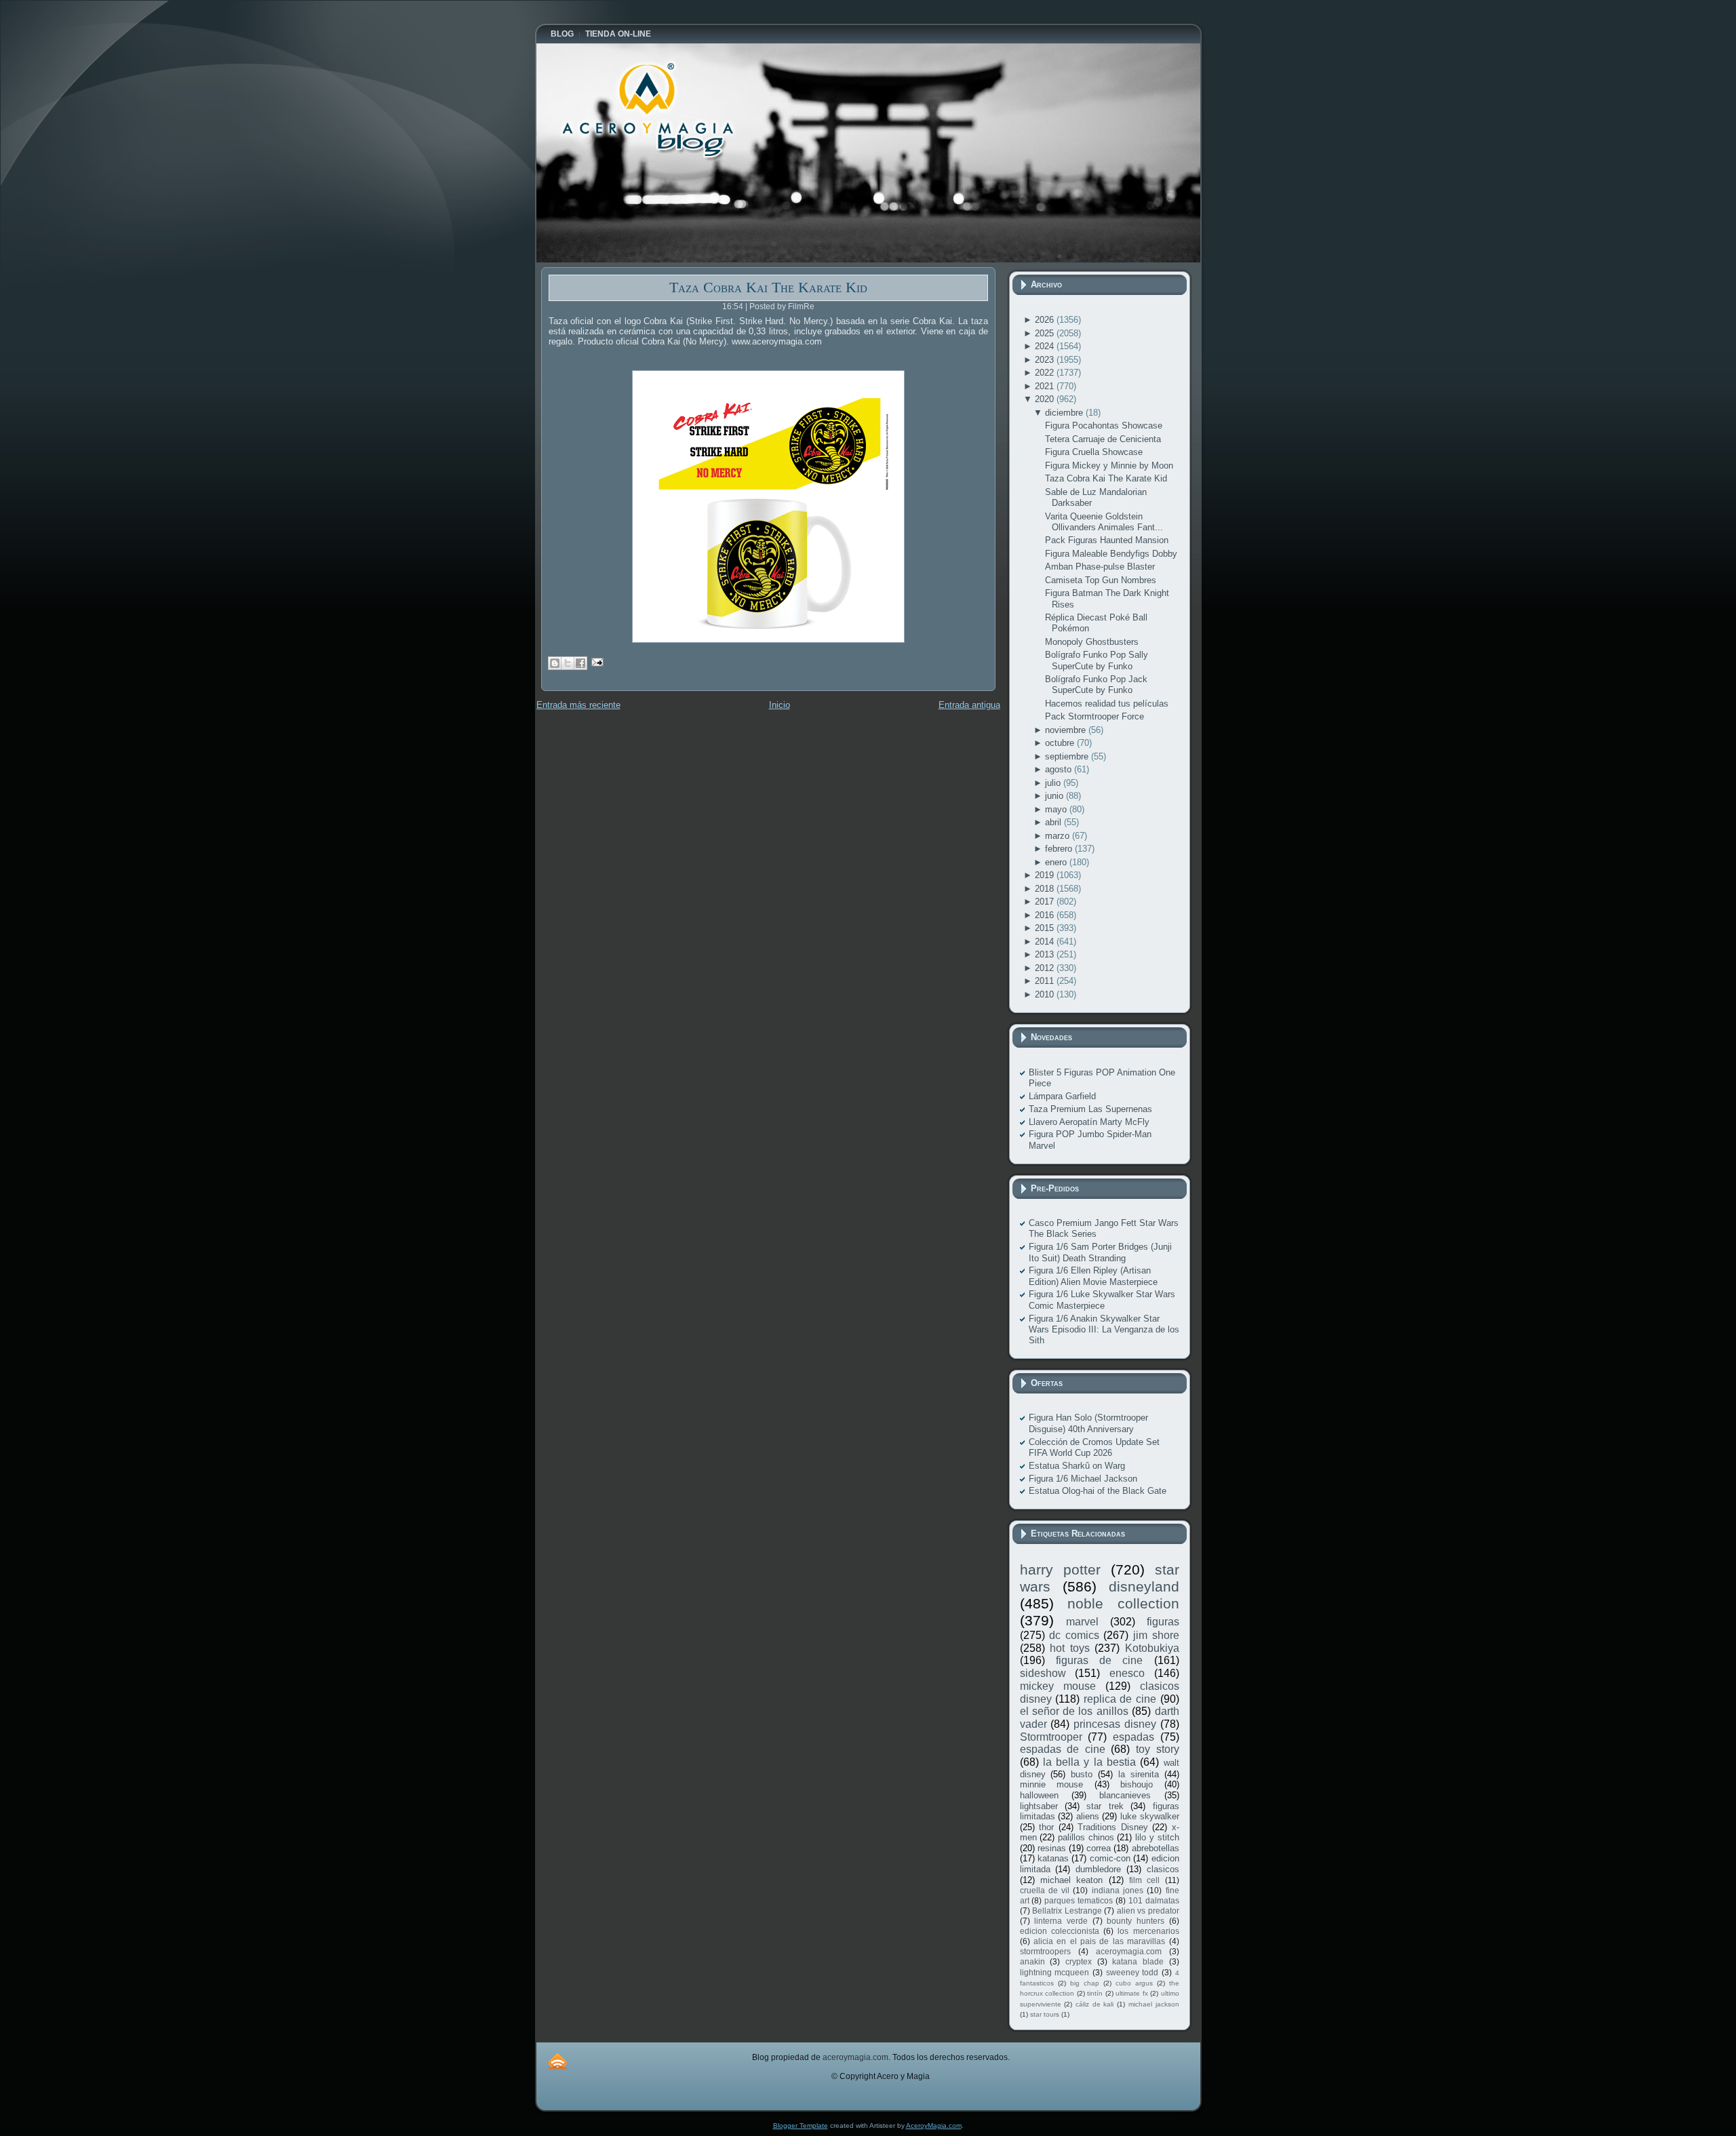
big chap (1085, 1983)
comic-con (1110, 1858)
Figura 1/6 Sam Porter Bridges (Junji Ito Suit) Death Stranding (1100, 1252)
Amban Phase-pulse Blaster (1100, 567)
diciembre (1065, 413)
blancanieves (1125, 1795)
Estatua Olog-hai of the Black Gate (1098, 1491)
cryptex (1079, 1961)
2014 (1046, 942)
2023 (1046, 360)
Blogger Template (801, 2125)
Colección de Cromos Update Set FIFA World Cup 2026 (1094, 1447)
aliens (1088, 1816)
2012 (1046, 968)
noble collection (1123, 1603)
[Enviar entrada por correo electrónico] (596, 661)
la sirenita (1139, 1774)
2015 (1046, 928)
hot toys (1070, 1648)
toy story (1158, 1749)
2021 (1046, 386)
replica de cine (1120, 1699)
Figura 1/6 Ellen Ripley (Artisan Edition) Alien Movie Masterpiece (1093, 1276)
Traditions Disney (1113, 1827)
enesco (1127, 1673)
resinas (1052, 1848)
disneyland (1144, 1586)
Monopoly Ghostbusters (1092, 642)
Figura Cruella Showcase (1094, 452)
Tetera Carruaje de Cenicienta (1103, 439)
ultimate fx (1132, 1993)
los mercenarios (1148, 1931)
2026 (1046, 320)
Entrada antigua (969, 705)
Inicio (780, 705)
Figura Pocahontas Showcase (1104, 426)
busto (1082, 1774)
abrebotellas (1156, 1848)
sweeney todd (1132, 1972)
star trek (1105, 1806)
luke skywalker (1150, 1816)
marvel (1082, 1622)
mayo (1057, 809)
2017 (1046, 902)
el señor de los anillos (1074, 1711)
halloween (1039, 1795)
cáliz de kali (1094, 2004)
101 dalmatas (1154, 1900)
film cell (1144, 1880)
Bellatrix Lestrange (1067, 1911)
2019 (1046, 875)
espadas (1133, 1737)
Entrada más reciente (578, 705)
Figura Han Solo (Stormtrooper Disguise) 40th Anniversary (1088, 1423)
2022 (1046, 373)
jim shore (1156, 1635)
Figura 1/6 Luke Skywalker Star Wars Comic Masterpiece (1102, 1300)
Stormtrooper (1051, 1737)
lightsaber (1039, 1806)
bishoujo (1137, 1784)
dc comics (1074, 1635)
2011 (1046, 981)
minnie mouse (1052, 1784)
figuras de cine (1100, 1660)
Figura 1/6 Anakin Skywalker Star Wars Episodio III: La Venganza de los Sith (1104, 1330)
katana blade (1138, 1961)
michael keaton (1071, 1880)
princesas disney (1115, 1724)
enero (1057, 862)
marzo (1059, 836)
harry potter (1060, 1569)
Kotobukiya (1152, 1648)
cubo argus (1134, 1983)
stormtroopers (1045, 1951)
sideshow (1043, 1673)
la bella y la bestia (1089, 1762)
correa (1099, 1848)
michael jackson (1154, 2004)
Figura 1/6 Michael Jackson (1083, 1479)
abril (1054, 822)
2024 (1046, 346)
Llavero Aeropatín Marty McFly (1089, 1122)
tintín (1095, 1993)
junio (1056, 796)
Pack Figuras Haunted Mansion (1107, 540)
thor (1046, 1827)
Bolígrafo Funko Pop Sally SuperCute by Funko (1097, 660)
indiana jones (1118, 1890)
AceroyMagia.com (934, 2125)
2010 (1046, 994)
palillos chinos (1086, 1837)
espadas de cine (1063, 1749)
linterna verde (1061, 1921)
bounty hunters (1136, 1921)
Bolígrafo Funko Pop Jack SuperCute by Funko (1096, 685)
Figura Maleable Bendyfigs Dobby (1111, 554)
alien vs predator (1148, 1911)
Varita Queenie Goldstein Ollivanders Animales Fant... (1104, 522)
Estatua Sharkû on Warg (1077, 1466)
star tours (1045, 2014)
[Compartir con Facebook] (580, 663)
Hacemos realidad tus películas (1107, 704)
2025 (1046, 333)
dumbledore (1098, 1869)
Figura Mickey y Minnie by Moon (1109, 466)
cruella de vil (1045, 1890)
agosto (1060, 769)
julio (1054, 783)
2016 (1046, 915)
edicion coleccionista (1060, 1931)
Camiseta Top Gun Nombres (1101, 580)
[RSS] (557, 2061)
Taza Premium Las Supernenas (1090, 1109)
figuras (1163, 1622)
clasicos (1163, 1869)
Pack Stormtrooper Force (1094, 716)
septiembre (1068, 756)
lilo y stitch (1157, 1837)
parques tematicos (1079, 1900)
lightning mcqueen (1055, 1972)
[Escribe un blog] (555, 663)
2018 (1046, 889)
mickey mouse (1058, 1686)
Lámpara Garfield (1062, 1096)
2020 (1046, 399)
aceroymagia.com (1129, 1951)
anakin (1032, 1961)
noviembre (1067, 730)
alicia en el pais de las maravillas (1099, 1941)
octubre (1061, 743)
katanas (1053, 1858)
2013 (1046, 954)
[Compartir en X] (568, 663)
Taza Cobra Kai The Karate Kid (768, 287)
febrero (1060, 849)
